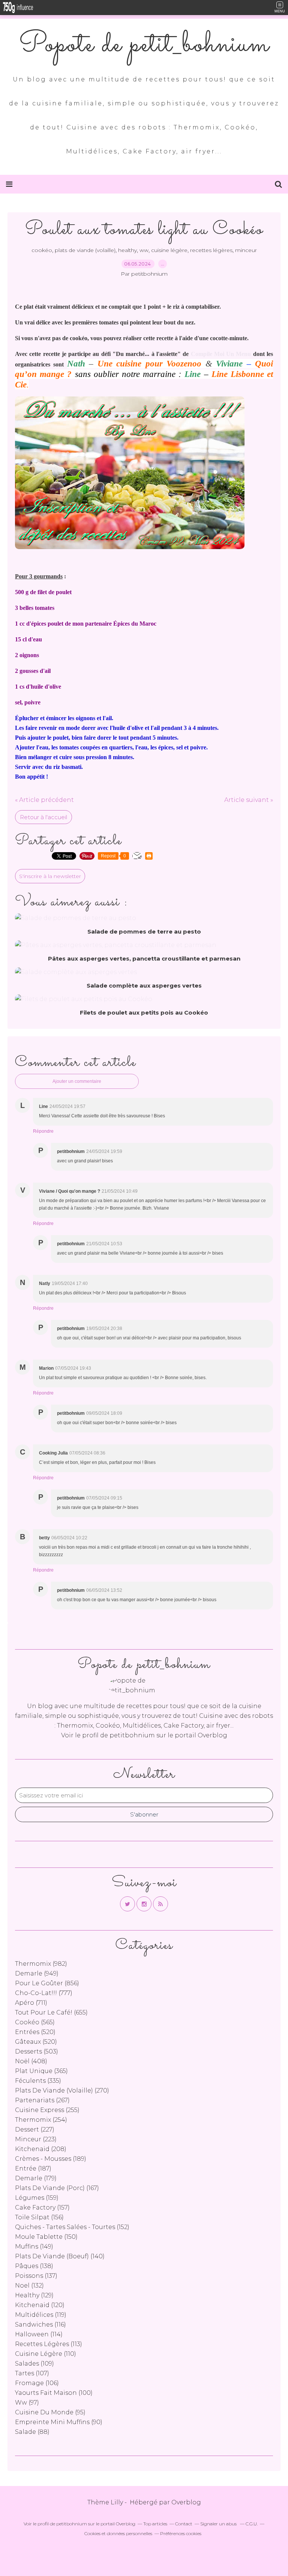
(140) (60, 2256)
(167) (57, 2188)
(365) (41, 2071)
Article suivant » (249, 800)
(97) (27, 2403)
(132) (29, 2286)
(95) (50, 2412)
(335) (38, 2081)
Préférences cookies (181, 2533)
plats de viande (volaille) (85, 250)
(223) (36, 2139)
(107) (32, 2373)
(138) (34, 2266)
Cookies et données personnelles (118, 2533)
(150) (46, 2237)
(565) (35, 2022)
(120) (40, 2305)
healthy (127, 250)
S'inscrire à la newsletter (50, 876)
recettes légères (211, 250)
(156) (39, 2217)
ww (144, 250)
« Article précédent (44, 800)
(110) (46, 2354)
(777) (44, 1993)
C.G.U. (252, 2524)
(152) (72, 2227)
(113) (49, 2344)
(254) (41, 2120)
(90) (59, 2422)
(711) (31, 2003)
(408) (31, 2061)
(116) (40, 2325)
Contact (184, 2524)
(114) (39, 2334)
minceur (246, 250)
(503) (37, 2051)
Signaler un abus (219, 2524)
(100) (54, 2393)
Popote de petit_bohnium (144, 45)
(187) (33, 2168)
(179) (36, 2178)
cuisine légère (169, 250)
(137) (36, 2276)
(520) (35, 2032)
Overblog (186, 2502)
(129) (34, 2295)
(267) (42, 2100)
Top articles (155, 2524)
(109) (34, 2364)
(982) (41, 1964)
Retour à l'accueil (43, 817)
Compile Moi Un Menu (221, 354)
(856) (47, 1983)
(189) (51, 2159)
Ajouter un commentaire (77, 1081)
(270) (62, 2090)
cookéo (42, 250)
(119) (41, 2315)
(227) (35, 2129)
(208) (41, 2149)
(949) (37, 1973)
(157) (42, 2207)
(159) (37, 2198)
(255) (47, 2110)
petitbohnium (132, 1735)
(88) (32, 2432)
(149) (34, 2246)
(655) (51, 2012)
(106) (37, 2383)
